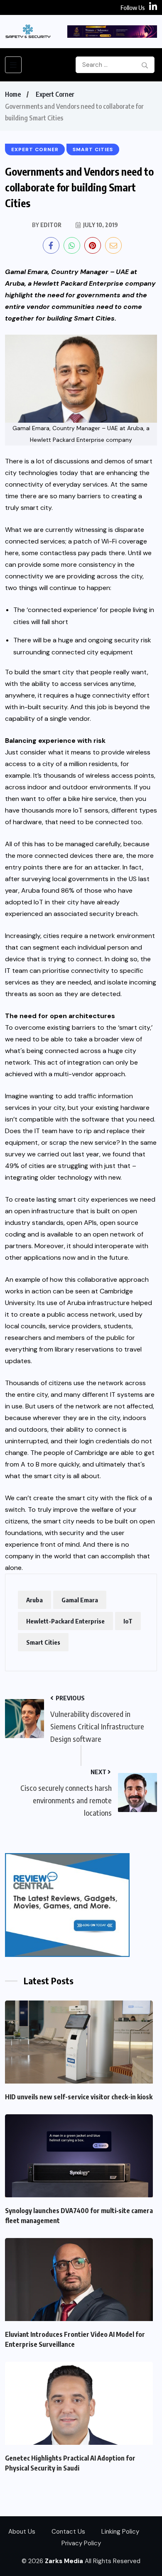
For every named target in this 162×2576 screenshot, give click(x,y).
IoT (128, 1621)
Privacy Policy (81, 2543)
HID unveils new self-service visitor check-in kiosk (79, 2097)
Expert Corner (55, 94)
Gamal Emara (80, 1600)
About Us (22, 2532)
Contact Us (68, 2532)
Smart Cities (43, 1642)
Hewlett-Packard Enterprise (65, 1621)
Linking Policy (120, 2532)
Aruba (34, 1600)
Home (13, 94)
